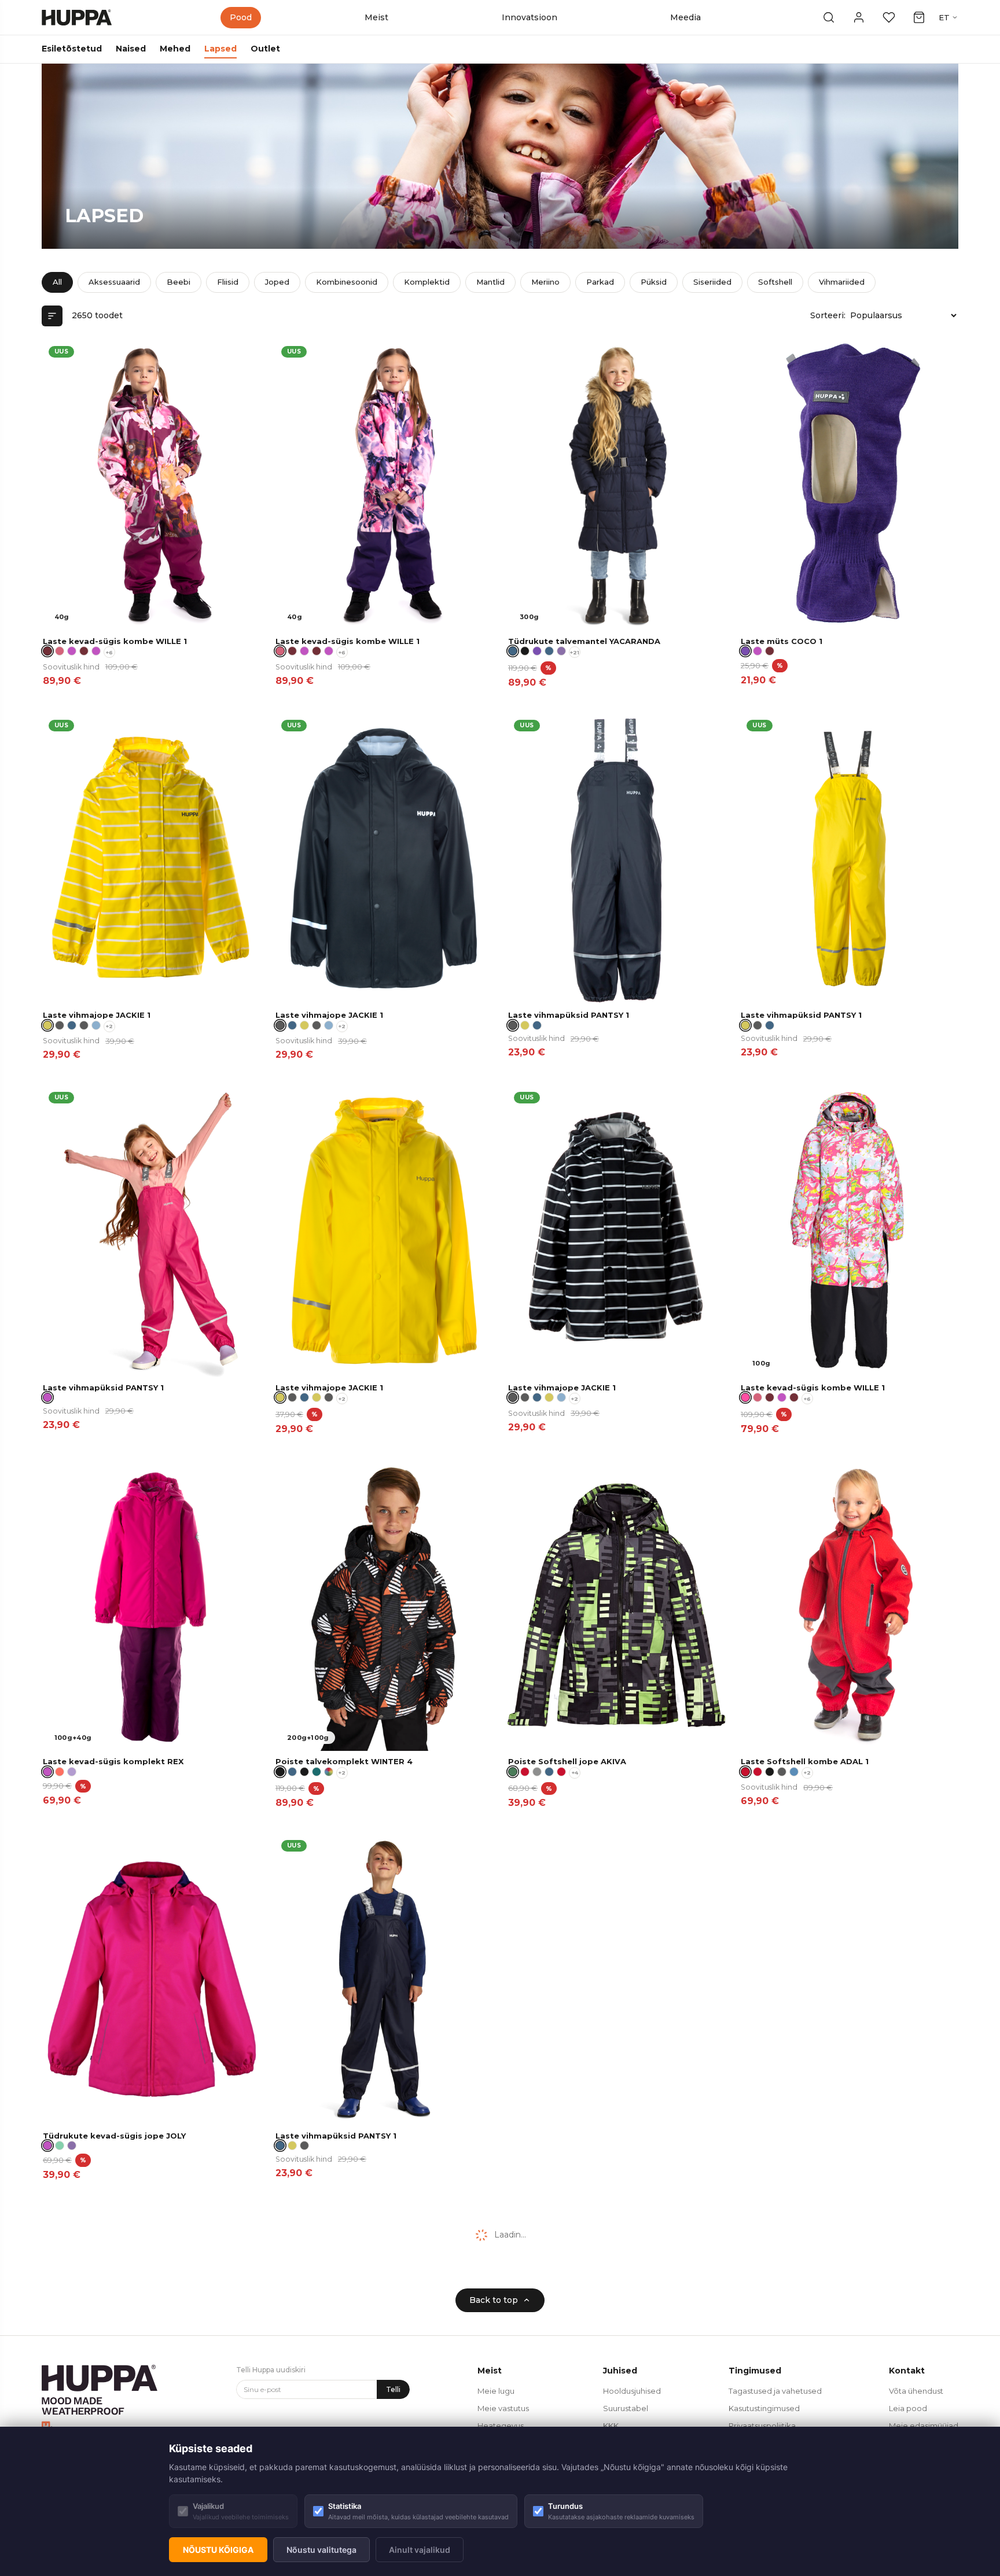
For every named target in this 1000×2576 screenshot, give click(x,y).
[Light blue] (96, 1025)
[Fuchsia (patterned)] (72, 651)
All (57, 282)
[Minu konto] (859, 17)
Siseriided (712, 282)
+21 (575, 652)
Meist (376, 17)
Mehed (175, 49)
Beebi (179, 282)
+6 (109, 652)
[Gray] (537, 1772)
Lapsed (220, 49)
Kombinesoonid (347, 282)
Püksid (654, 282)
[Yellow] (304, 1025)
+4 (575, 1773)
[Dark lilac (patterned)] (561, 651)
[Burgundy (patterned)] (84, 651)
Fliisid (228, 282)
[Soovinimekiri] (889, 17)
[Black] (770, 1772)
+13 (575, 2147)
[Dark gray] (60, 1025)
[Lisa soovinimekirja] (244, 355)
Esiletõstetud (72, 49)
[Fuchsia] (758, 651)
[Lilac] (72, 1772)
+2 (109, 1026)
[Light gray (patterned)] (549, 2146)
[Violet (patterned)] (537, 651)
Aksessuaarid (114, 282)
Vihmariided (842, 282)
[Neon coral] (60, 1772)
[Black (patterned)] (525, 651)
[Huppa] (77, 17)
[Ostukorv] (919, 17)
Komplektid (427, 282)
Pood (241, 17)
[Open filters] (52, 316)
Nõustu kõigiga (218, 2550)
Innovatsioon (530, 17)
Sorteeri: (828, 315)
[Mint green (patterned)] (60, 2146)
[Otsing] (829, 17)
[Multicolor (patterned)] (329, 1772)
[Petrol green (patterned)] (317, 1772)
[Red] (525, 1772)
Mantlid (490, 282)
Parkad (600, 282)
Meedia (685, 17)
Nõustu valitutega (321, 2550)
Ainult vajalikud (420, 2550)
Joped (277, 282)
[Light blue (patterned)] (525, 2146)
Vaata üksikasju (214, 617)
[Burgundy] (770, 651)
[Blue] (794, 1772)
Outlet (265, 49)
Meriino (545, 282)
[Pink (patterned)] (60, 651)
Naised (131, 49)
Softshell (775, 282)
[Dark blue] (72, 1025)
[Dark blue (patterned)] (549, 651)
